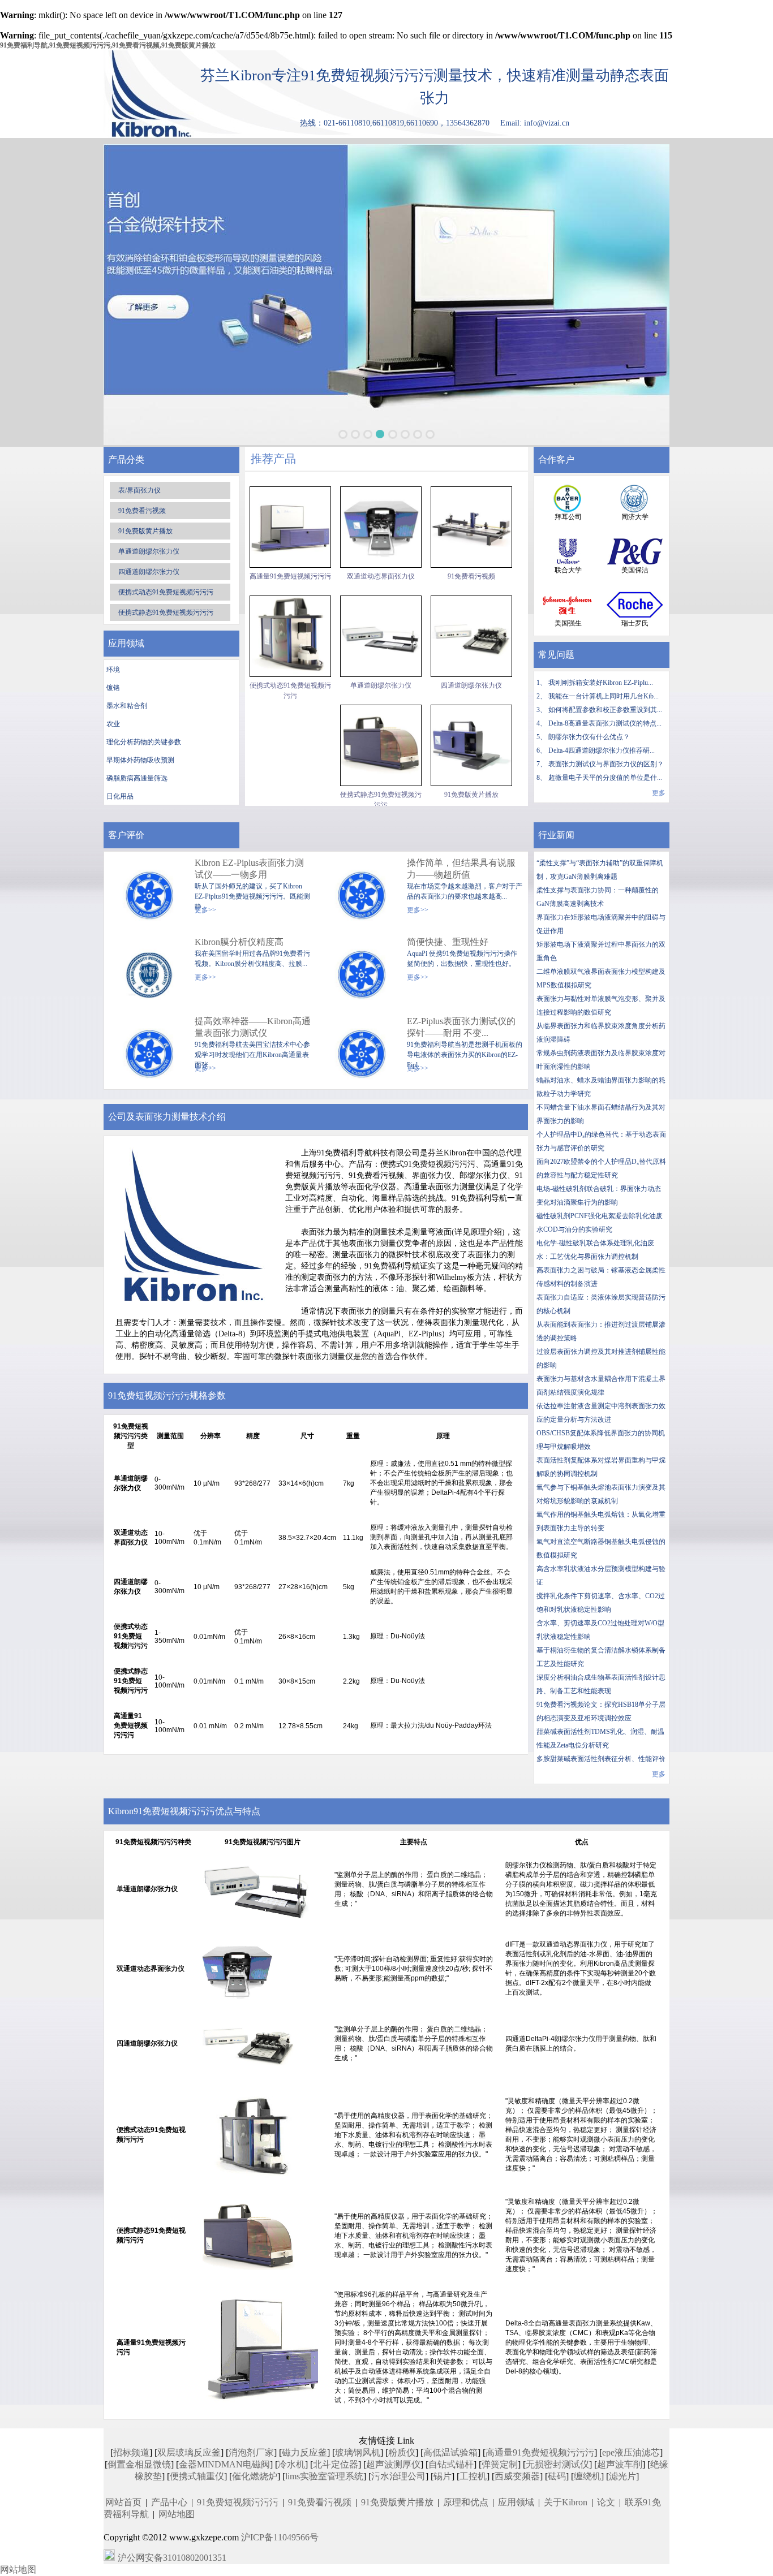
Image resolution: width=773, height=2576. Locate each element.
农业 (113, 724)
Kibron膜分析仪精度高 (239, 942)
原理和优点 (466, 2502)
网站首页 (123, 2502)
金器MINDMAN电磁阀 (224, 2464)
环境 (113, 670)
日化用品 (120, 796)
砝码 (557, 2476)
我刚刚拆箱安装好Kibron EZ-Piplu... (601, 683)
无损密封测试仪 (557, 2464)
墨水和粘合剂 (127, 706)
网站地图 (177, 2514)
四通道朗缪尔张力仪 (149, 572)
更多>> (205, 910)
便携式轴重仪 (197, 2476)
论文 (606, 2502)
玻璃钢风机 (358, 2452)
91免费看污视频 (142, 511)
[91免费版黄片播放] (471, 745)
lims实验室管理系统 (324, 2476)
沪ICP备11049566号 (280, 2537)
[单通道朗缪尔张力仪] (381, 636)
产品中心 (169, 2502)
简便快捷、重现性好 (448, 942)
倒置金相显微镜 (139, 2464)
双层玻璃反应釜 (189, 2452)
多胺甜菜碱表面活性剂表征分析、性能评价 (601, 1759)
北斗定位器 (336, 2464)
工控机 (473, 2476)
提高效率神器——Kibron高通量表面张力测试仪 (253, 1027)
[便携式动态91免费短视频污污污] (290, 636)
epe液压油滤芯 (631, 2452)
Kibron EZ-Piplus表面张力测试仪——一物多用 (249, 869)
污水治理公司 (398, 2476)
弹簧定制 (500, 2464)
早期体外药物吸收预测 (140, 760)
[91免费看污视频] (471, 527)
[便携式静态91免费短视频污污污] (381, 745)
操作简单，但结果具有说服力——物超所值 (461, 869)
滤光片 (622, 2476)
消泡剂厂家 (251, 2452)
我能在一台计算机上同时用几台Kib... (604, 696)
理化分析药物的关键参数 (144, 742)
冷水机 (291, 2464)
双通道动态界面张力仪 (381, 576)
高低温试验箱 (450, 2452)
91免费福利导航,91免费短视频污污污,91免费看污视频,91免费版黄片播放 (108, 45)
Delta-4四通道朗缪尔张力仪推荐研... (602, 750)
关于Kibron (566, 2502)
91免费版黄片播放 (145, 531)
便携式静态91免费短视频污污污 (166, 612)
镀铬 (113, 688)
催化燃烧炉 (255, 2476)
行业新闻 (556, 835)
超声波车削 (620, 2464)
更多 (659, 793)
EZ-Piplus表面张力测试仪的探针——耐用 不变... (461, 1027)
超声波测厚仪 (393, 2464)
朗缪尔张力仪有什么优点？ (589, 737)
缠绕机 (587, 2476)
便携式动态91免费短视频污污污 (166, 592)
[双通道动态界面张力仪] (381, 527)
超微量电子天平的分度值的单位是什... (605, 778)
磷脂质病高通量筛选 (137, 778)
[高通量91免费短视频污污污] (290, 527)
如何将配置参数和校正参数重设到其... (605, 710)
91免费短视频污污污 (238, 2502)
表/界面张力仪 (139, 490)
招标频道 (131, 2452)
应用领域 (516, 2502)
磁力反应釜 (304, 2452)
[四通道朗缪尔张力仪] (471, 636)
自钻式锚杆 (451, 2464)
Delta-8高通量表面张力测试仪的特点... (605, 723)
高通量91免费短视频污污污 (290, 576)
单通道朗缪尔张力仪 (149, 551)
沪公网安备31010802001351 (172, 2558)
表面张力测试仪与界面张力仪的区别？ (606, 764)
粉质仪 (402, 2452)
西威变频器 (517, 2476)
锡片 (443, 2476)
